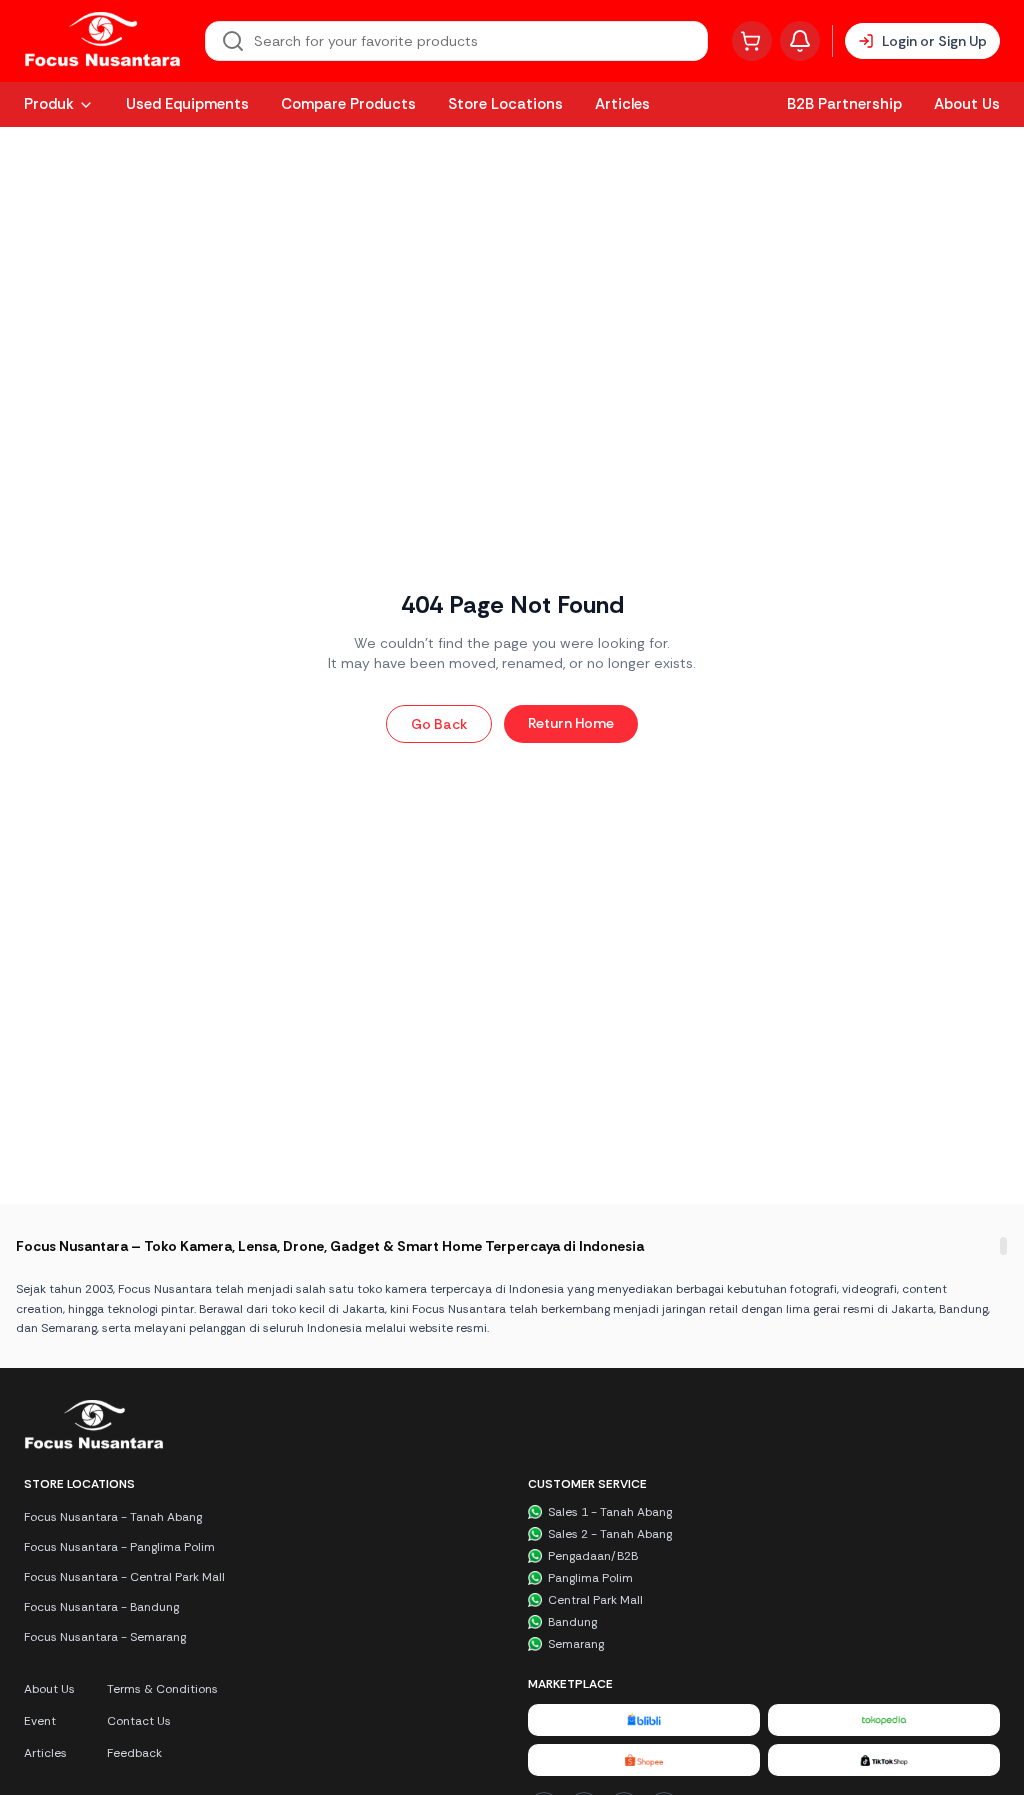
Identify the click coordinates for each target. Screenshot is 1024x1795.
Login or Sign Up (934, 41)
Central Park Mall (595, 1600)
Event (40, 1721)
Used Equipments (187, 104)
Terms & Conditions (162, 1689)
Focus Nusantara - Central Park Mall (124, 1577)
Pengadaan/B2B (593, 1556)
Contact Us (139, 1721)
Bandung (572, 1622)
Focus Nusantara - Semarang (105, 1637)
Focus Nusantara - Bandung (101, 1607)
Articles (622, 104)
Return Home (571, 723)
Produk (49, 104)
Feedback (134, 1753)
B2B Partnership (844, 104)
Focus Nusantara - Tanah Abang (113, 1517)
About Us (967, 104)
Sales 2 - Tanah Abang (610, 1534)
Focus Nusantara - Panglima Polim (119, 1547)
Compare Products (348, 104)
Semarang (576, 1644)
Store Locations (505, 104)
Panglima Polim (590, 1578)
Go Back (439, 724)
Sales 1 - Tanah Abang (610, 1512)
